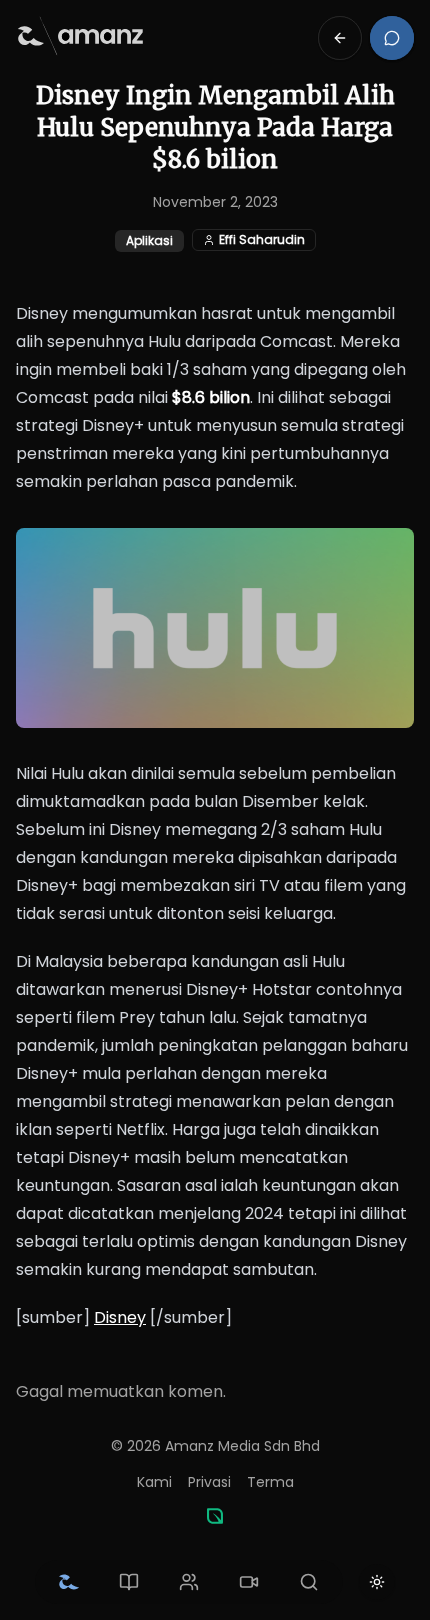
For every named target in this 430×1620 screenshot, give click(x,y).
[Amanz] (215, 1516)
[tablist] (189, 1582)
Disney (120, 1317)
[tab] (69, 1582)
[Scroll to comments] (392, 38)
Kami (154, 1482)
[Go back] (340, 38)
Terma (270, 1482)
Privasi (209, 1482)
